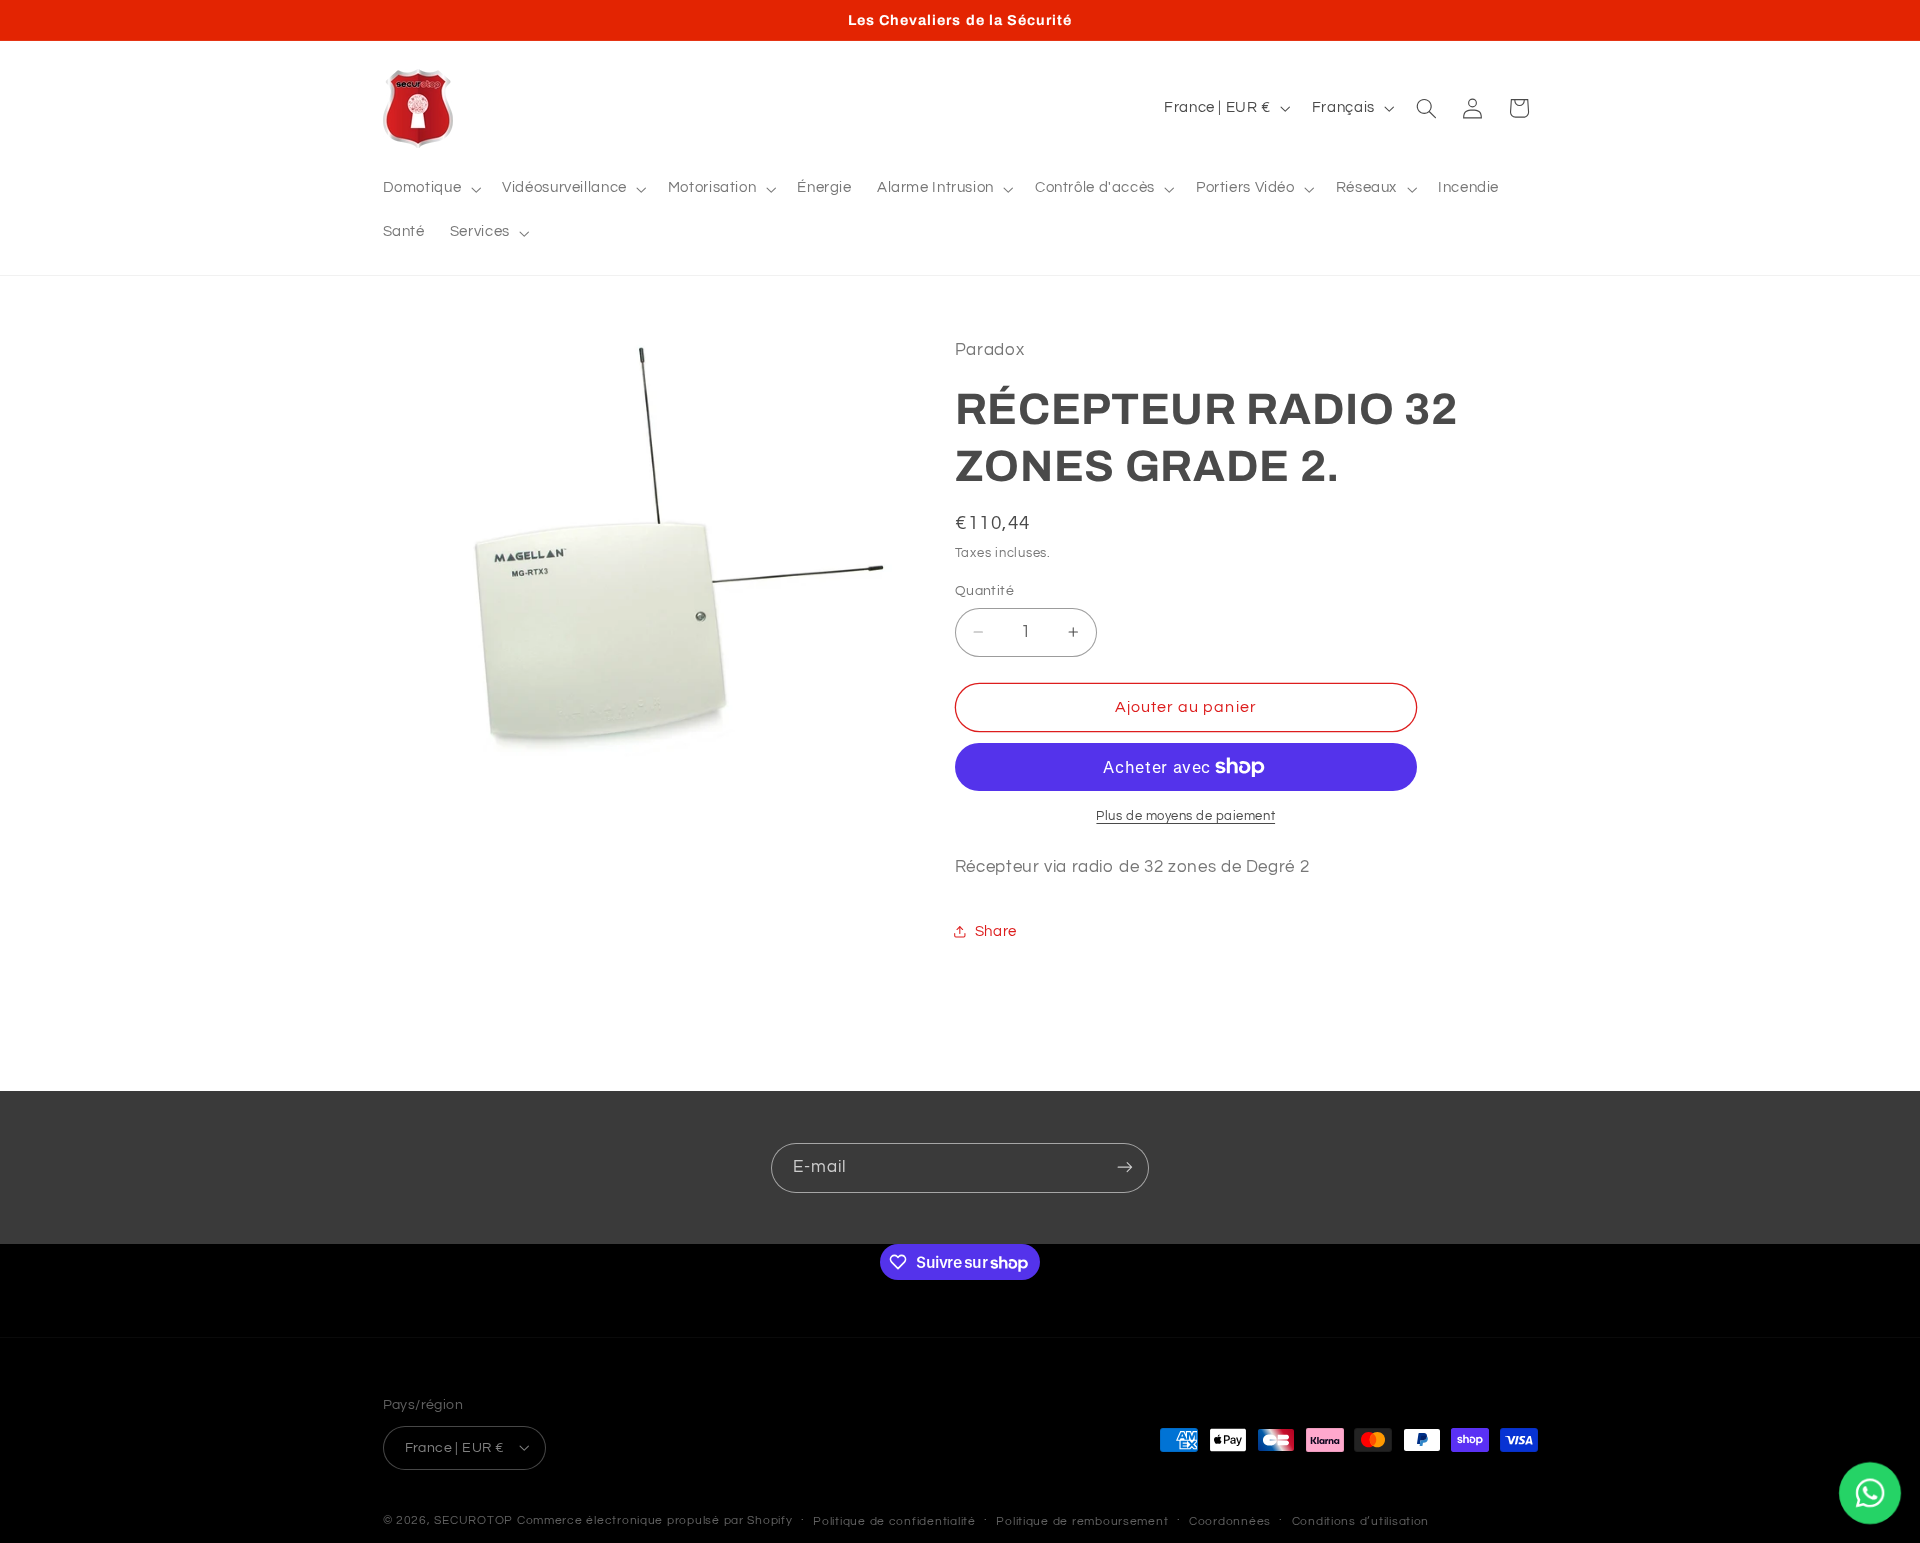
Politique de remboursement (1082, 1520)
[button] (430, 189)
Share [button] (996, 931)
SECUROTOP (473, 1519)
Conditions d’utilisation (1361, 1520)
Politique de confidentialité (894, 1520)
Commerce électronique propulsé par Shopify (655, 1519)
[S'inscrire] (1125, 1167)
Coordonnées (1230, 1520)
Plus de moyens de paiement (1185, 816)
